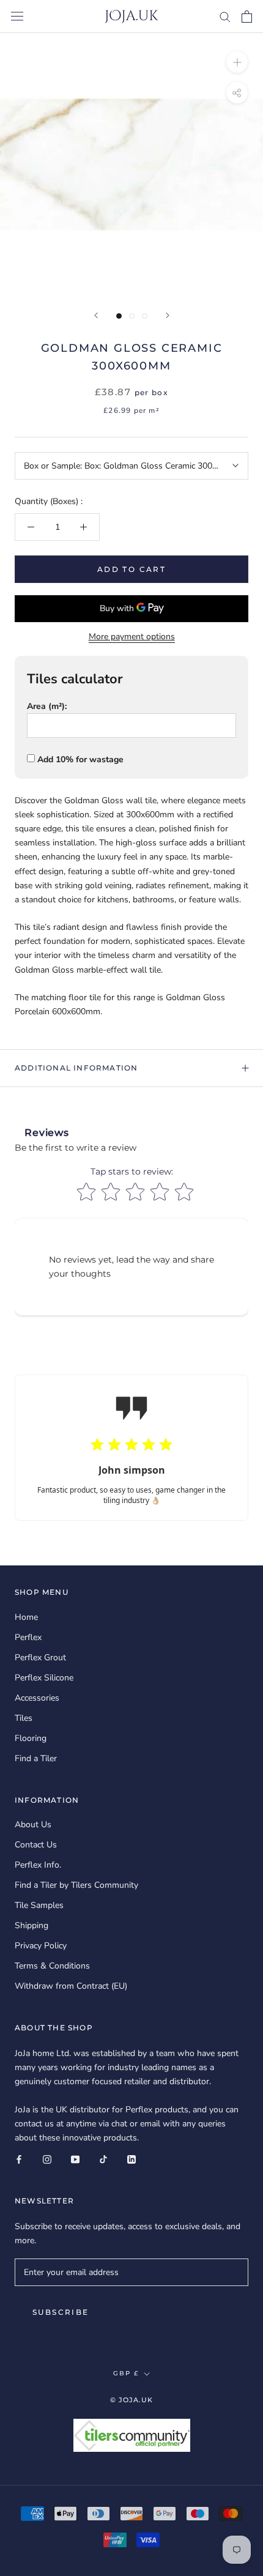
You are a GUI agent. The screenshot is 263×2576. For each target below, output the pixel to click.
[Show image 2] (132, 316)
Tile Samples (39, 1905)
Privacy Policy (41, 1946)
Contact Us (36, 1845)
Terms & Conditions (52, 1966)
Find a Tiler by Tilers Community (76, 1885)
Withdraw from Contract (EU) (71, 1986)
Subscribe (61, 2312)
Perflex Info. (38, 1865)
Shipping (31, 1925)
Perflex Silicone (44, 1678)
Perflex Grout (40, 1657)
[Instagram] (47, 2158)
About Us (33, 1824)
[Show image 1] (119, 316)
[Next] (168, 315)
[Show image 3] (145, 316)
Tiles (24, 1718)
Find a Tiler (36, 1758)
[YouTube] (75, 2158)
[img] (131, 1446)
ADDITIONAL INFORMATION (76, 1068)
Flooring (31, 1738)
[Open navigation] (17, 16)
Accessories (37, 1698)
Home (26, 1617)
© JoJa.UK (132, 2400)
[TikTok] (103, 2158)
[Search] (225, 16)
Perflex (28, 1637)
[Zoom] (237, 61)
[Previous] (96, 315)
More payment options (132, 637)
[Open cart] (247, 17)
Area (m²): (47, 706)
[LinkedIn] (131, 2158)
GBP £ (126, 2373)
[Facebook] (19, 2158)
